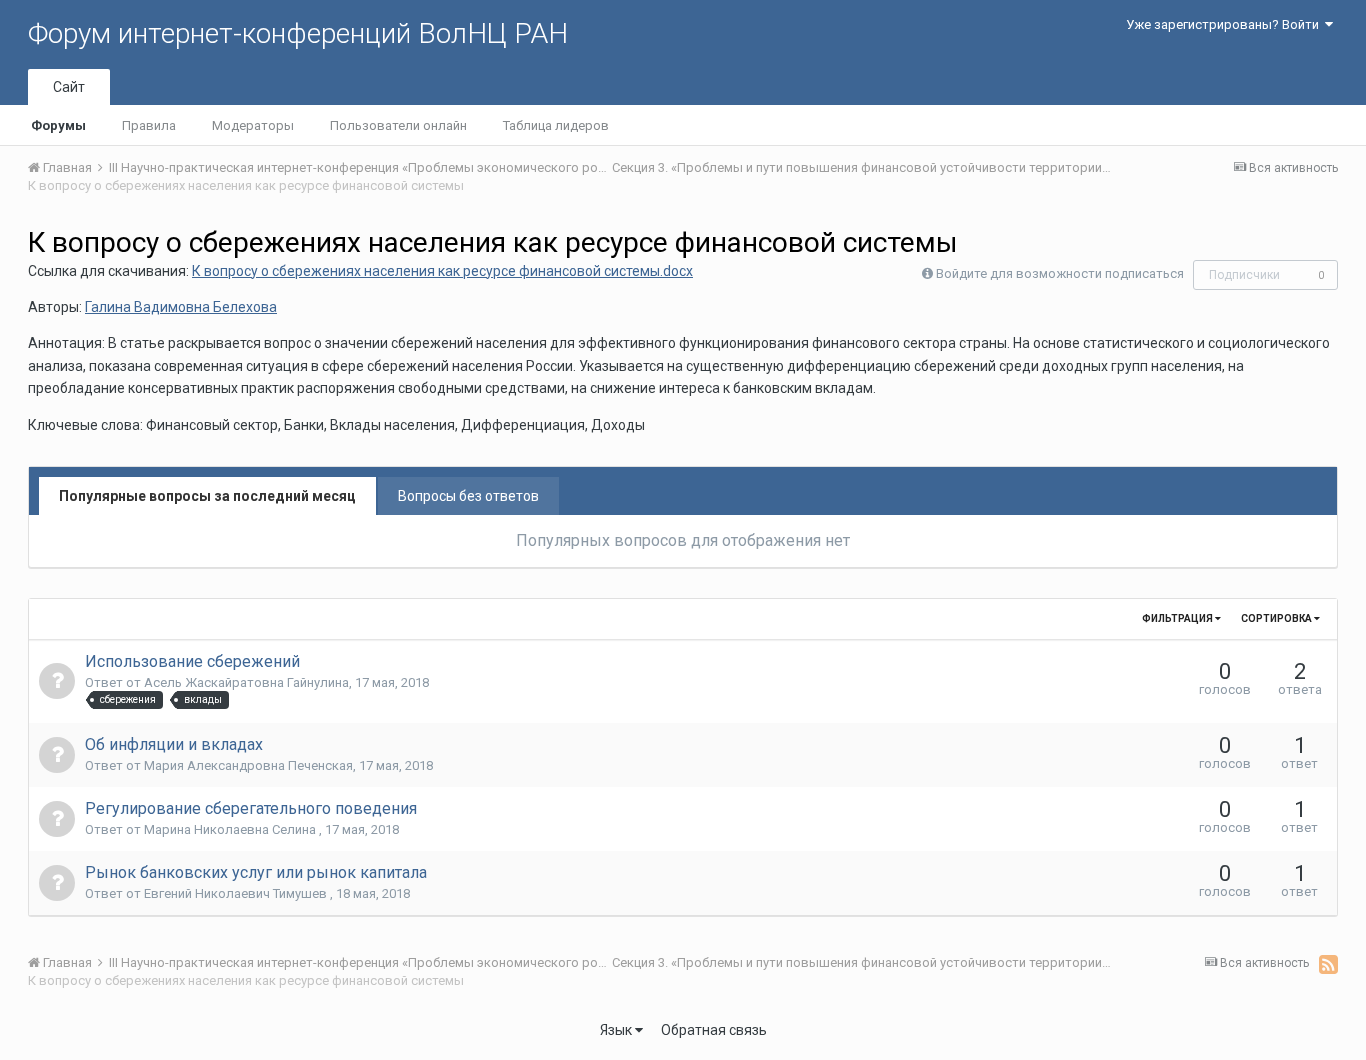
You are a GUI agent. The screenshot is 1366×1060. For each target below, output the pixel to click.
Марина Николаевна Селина (231, 829)
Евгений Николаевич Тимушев (237, 893)
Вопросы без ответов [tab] (468, 496)
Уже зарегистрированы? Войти (1225, 24)
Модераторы (253, 125)
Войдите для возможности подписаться (1060, 273)
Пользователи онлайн (398, 125)
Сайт (69, 87)
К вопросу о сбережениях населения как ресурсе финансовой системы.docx (442, 271)
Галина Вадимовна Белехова (181, 307)
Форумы (58, 125)
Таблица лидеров (556, 125)
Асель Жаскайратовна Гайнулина (246, 682)
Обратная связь (714, 1030)
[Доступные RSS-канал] (1328, 964)
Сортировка (1277, 618)
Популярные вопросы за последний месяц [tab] (207, 496)
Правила (149, 125)
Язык (617, 1030)
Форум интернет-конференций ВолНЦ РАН (298, 33)
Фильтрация (1178, 618)
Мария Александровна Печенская (248, 765)
